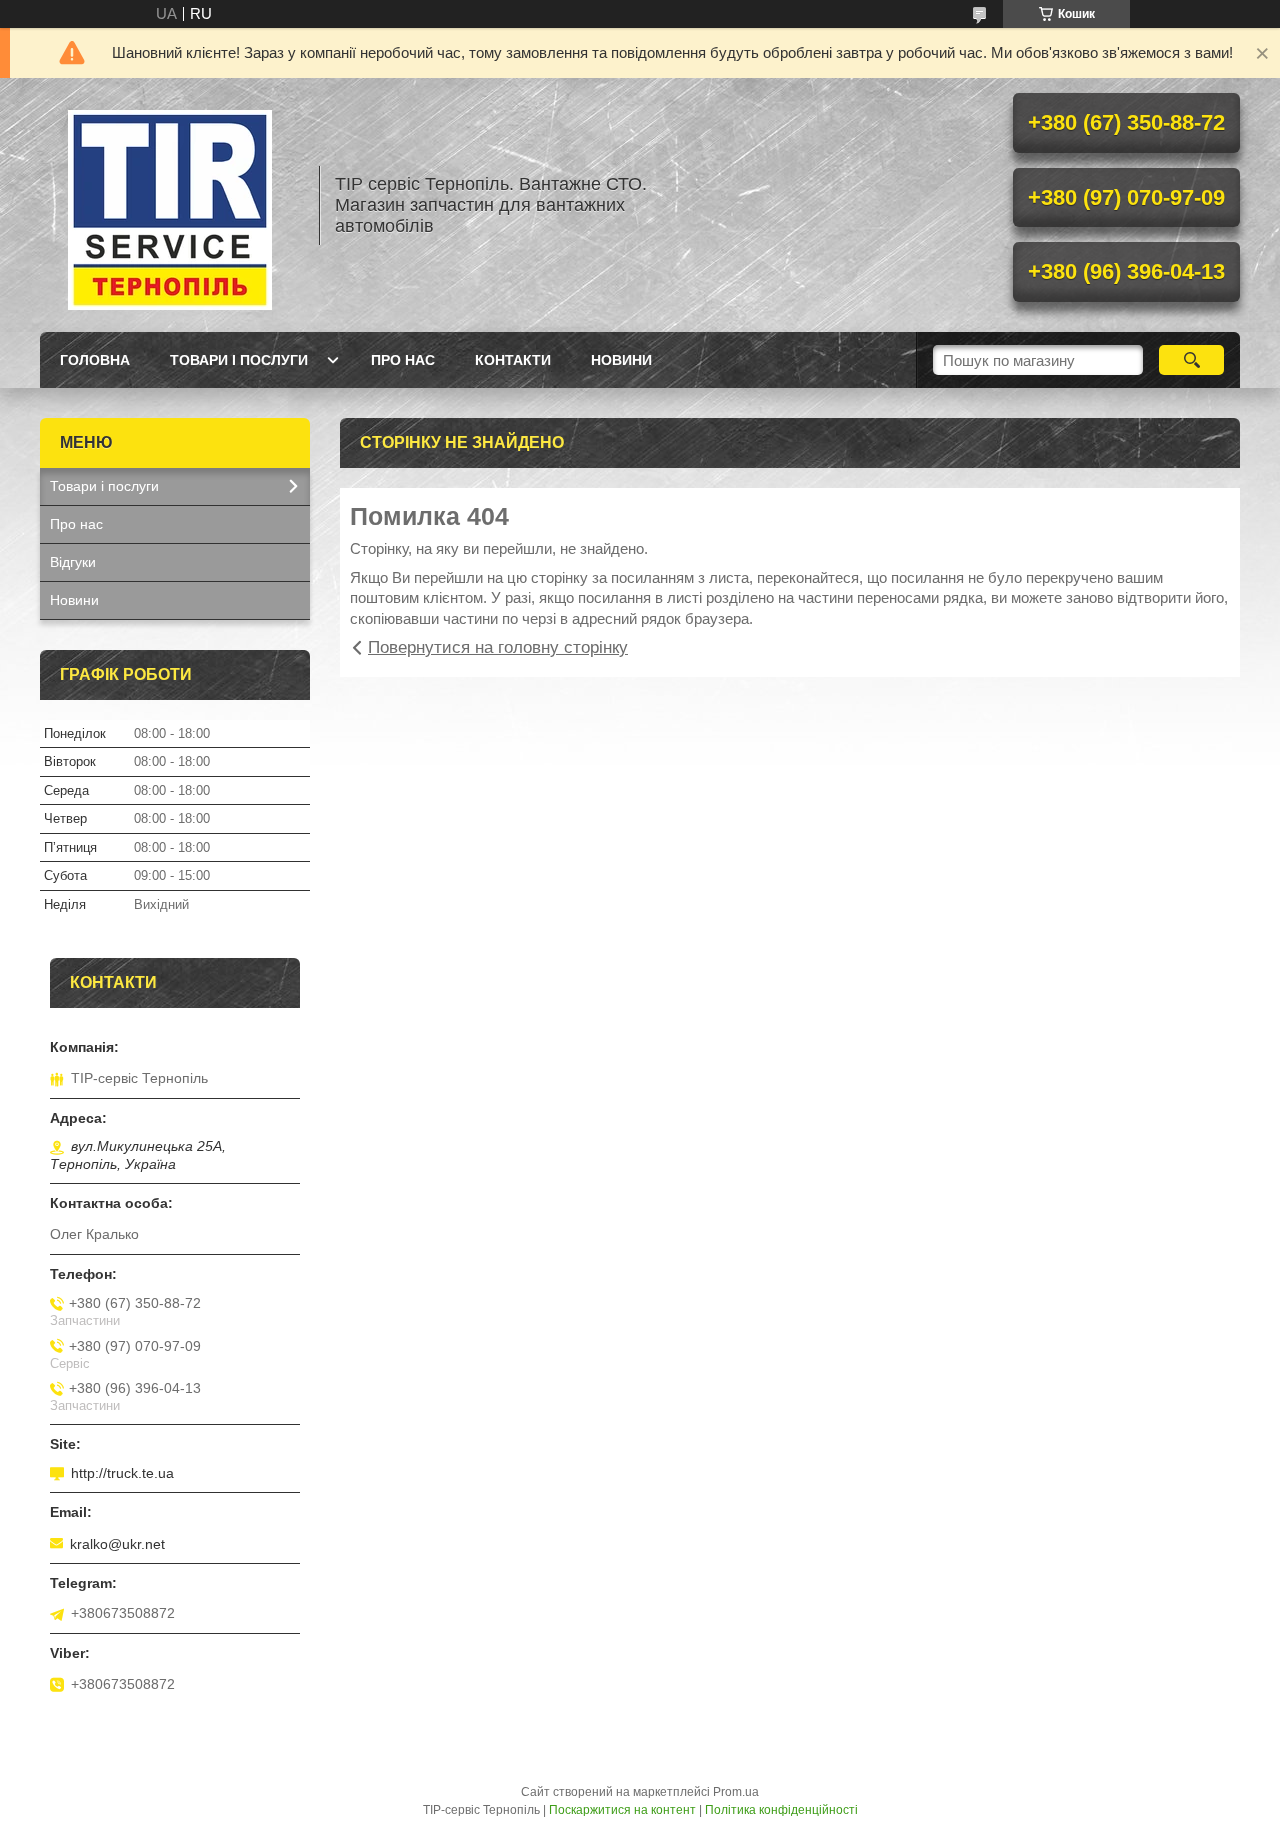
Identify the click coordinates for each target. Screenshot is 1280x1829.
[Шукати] (1191, 360)
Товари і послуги (239, 360)
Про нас (403, 360)
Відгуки (73, 562)
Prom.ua (736, 1792)
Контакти (513, 360)
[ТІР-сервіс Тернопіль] (170, 205)
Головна (95, 360)
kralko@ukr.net (117, 1544)
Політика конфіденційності (781, 1810)
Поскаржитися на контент (622, 1810)
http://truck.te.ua (122, 1473)
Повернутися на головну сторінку (498, 647)
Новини (621, 360)
